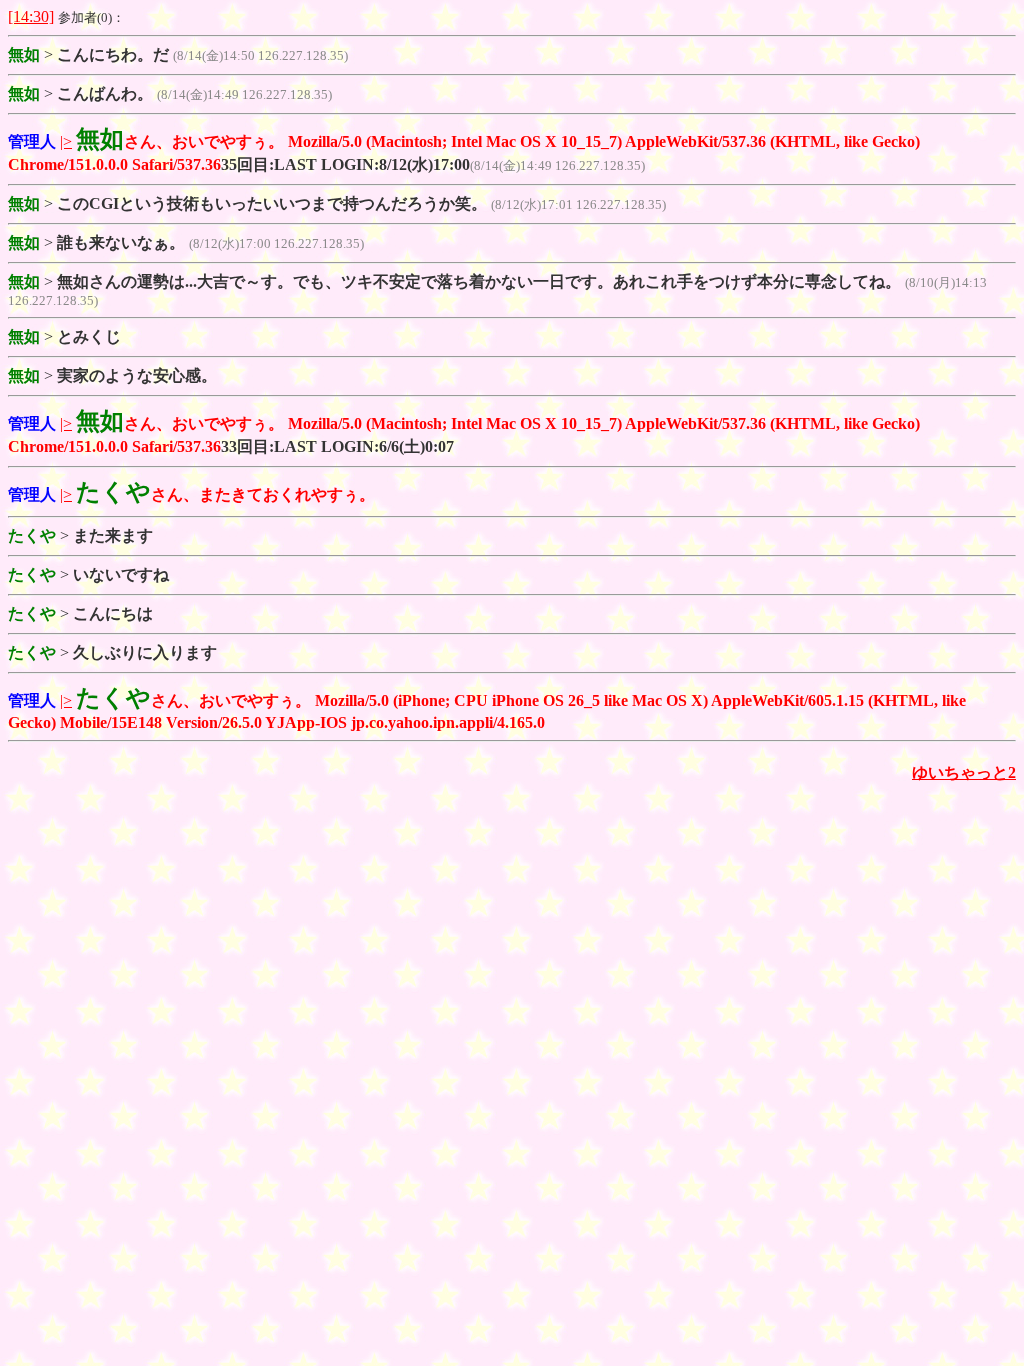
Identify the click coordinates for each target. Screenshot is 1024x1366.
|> (66, 141)
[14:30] (31, 16)
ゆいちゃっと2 (964, 772)
